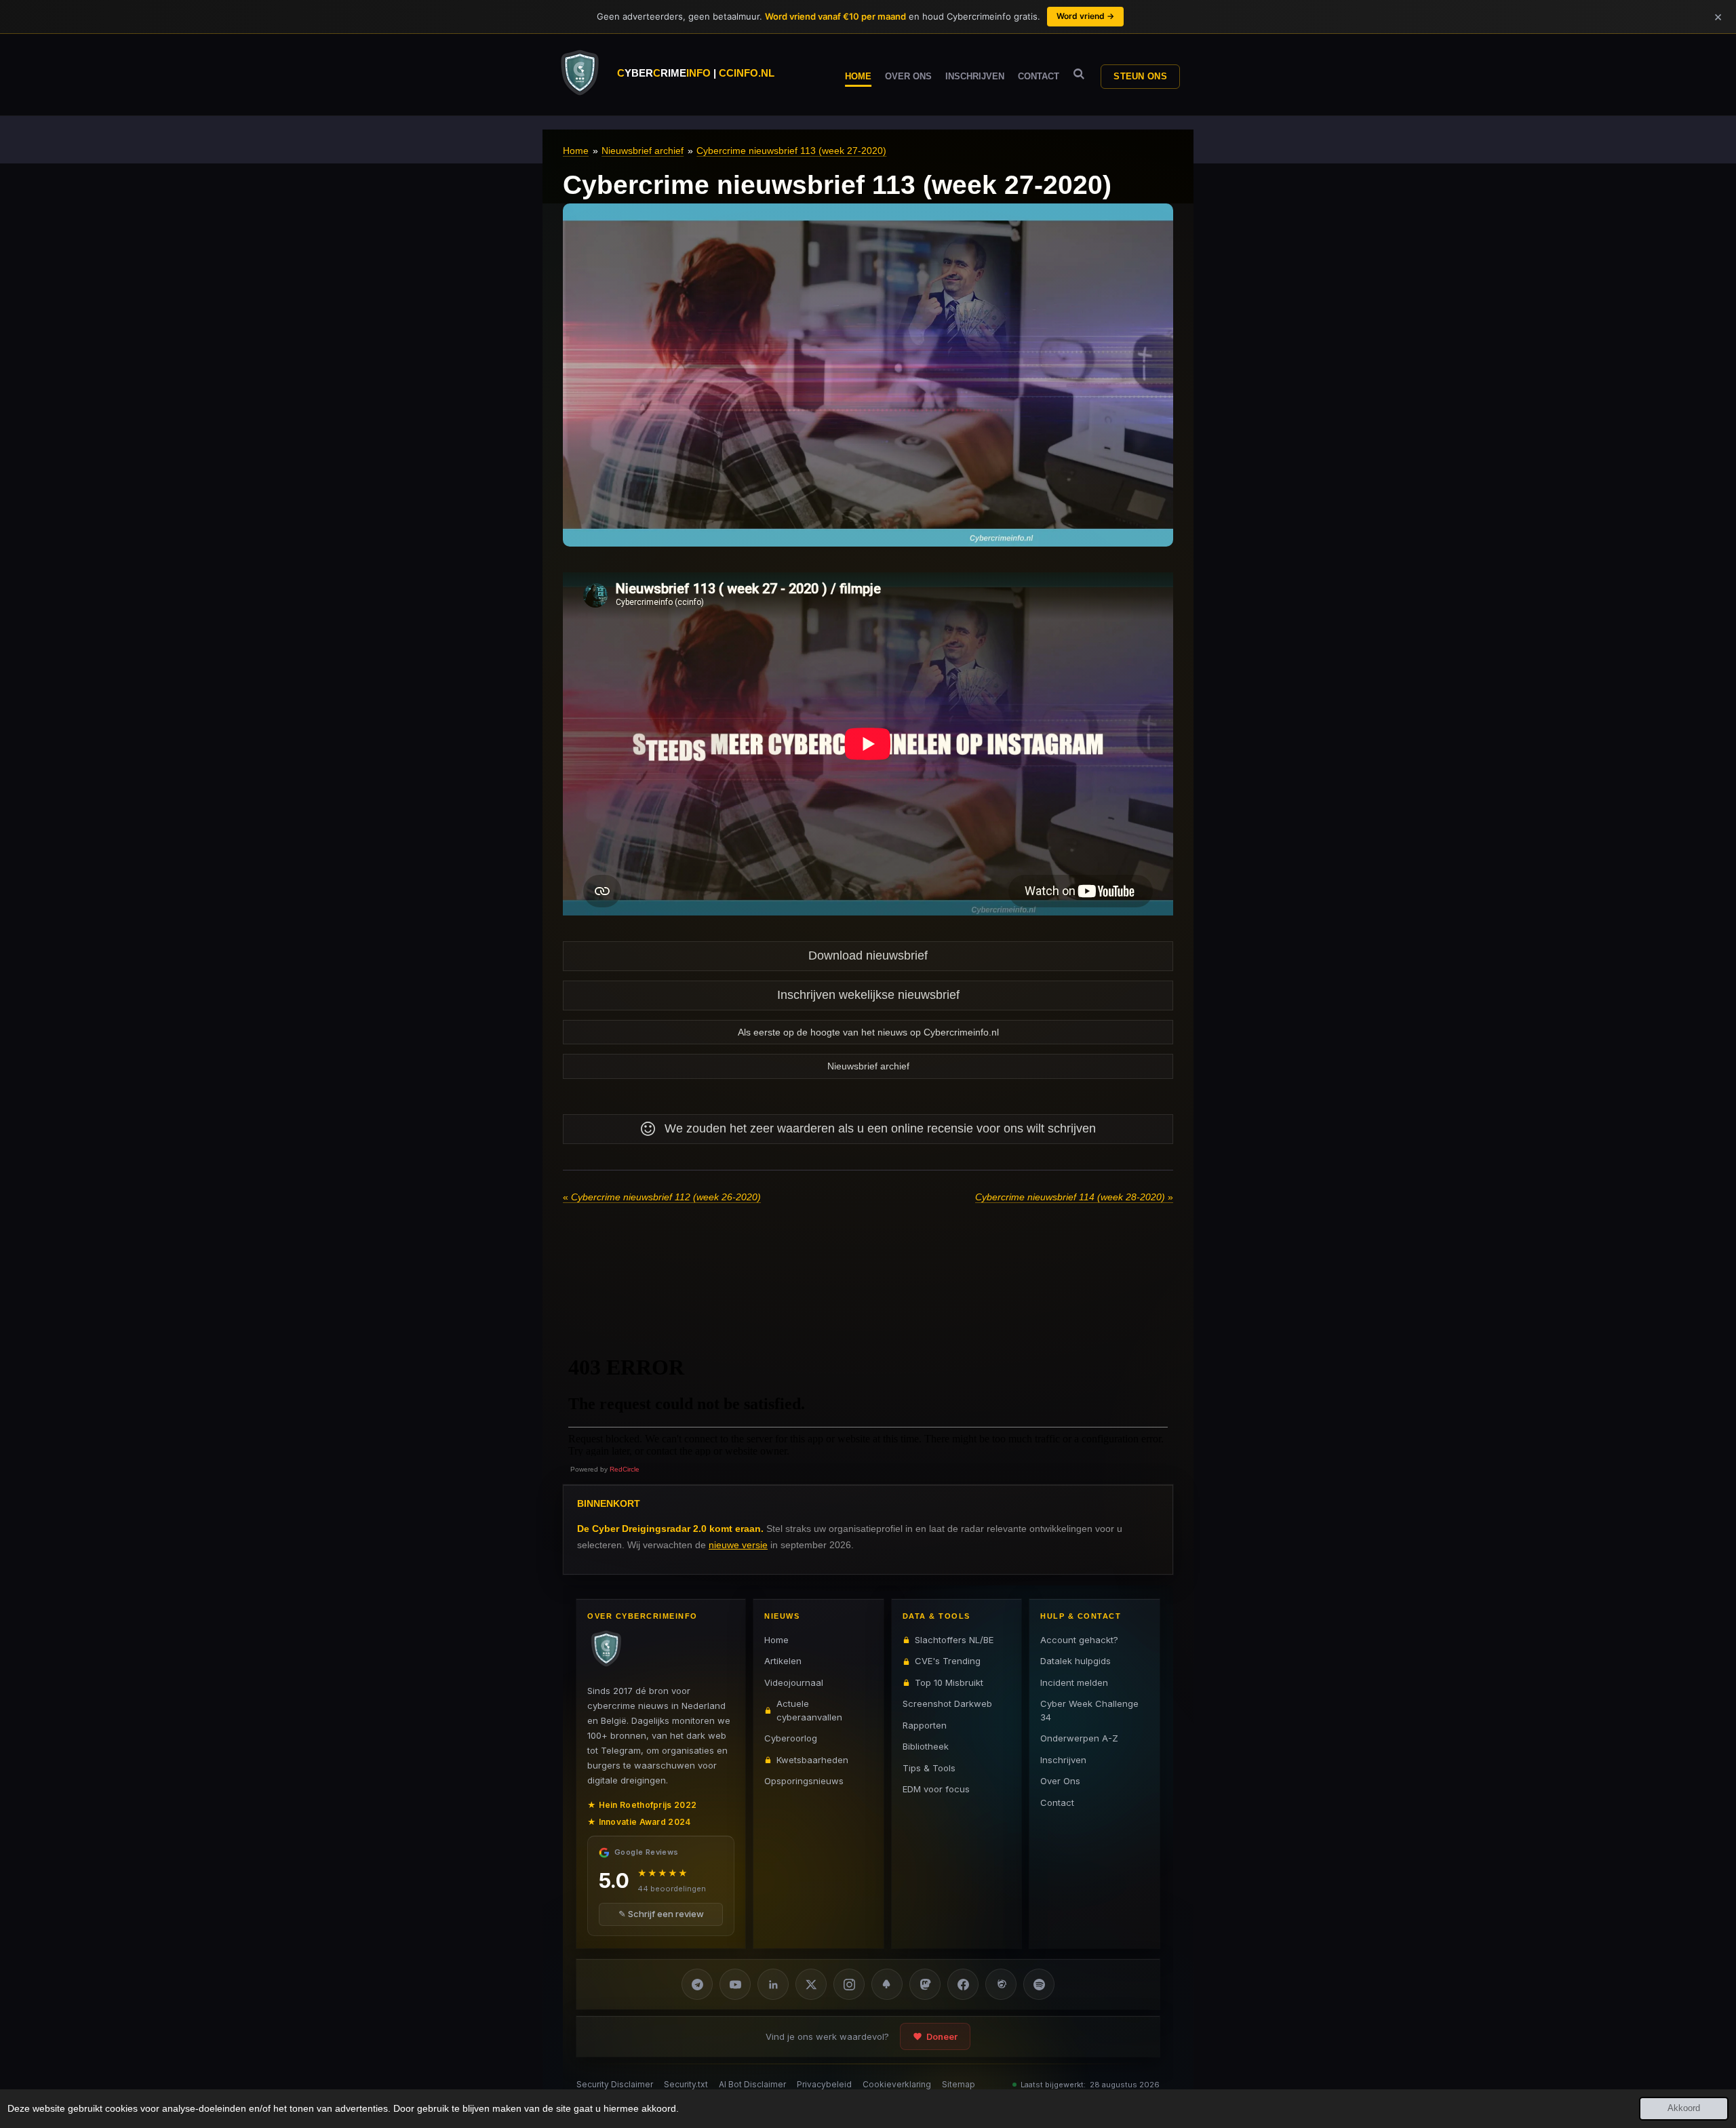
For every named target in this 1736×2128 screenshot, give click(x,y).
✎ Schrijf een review (661, 1914)
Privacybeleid (824, 2084)
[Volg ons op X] (811, 1984)
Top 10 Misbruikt (949, 1682)
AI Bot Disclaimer (752, 2084)
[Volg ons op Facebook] (963, 1984)
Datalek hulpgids (1076, 1661)
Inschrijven (1063, 1760)
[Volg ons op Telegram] (697, 1984)
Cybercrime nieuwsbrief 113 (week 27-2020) (791, 151)
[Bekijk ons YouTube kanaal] (735, 1984)
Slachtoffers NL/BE (954, 1640)
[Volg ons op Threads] (1001, 1984)
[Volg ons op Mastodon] (925, 1984)
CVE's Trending (948, 1661)
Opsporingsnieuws (804, 1781)
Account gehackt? (1079, 1640)
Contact (1057, 1802)
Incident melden (1074, 1682)
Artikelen (783, 1661)
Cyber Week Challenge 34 (1089, 1710)
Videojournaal (794, 1682)
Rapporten (925, 1725)
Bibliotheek (926, 1746)
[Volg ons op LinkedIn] (773, 1984)
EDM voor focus (936, 1789)
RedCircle (625, 1469)
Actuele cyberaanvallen (809, 1710)
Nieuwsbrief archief (643, 151)
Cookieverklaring (897, 2084)
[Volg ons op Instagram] (849, 1984)
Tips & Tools (929, 1768)
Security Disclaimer (615, 2084)
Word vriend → (1085, 16)
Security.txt (686, 2084)
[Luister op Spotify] (1039, 1984)
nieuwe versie (738, 1545)
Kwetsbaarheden (812, 1760)
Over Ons (1060, 1781)
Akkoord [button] (1684, 2108)
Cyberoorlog (791, 1738)
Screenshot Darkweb (947, 1703)
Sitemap (959, 2084)
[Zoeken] (1079, 74)
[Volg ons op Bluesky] (887, 1984)
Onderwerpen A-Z (1079, 1738)
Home (576, 151)
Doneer (942, 2036)
